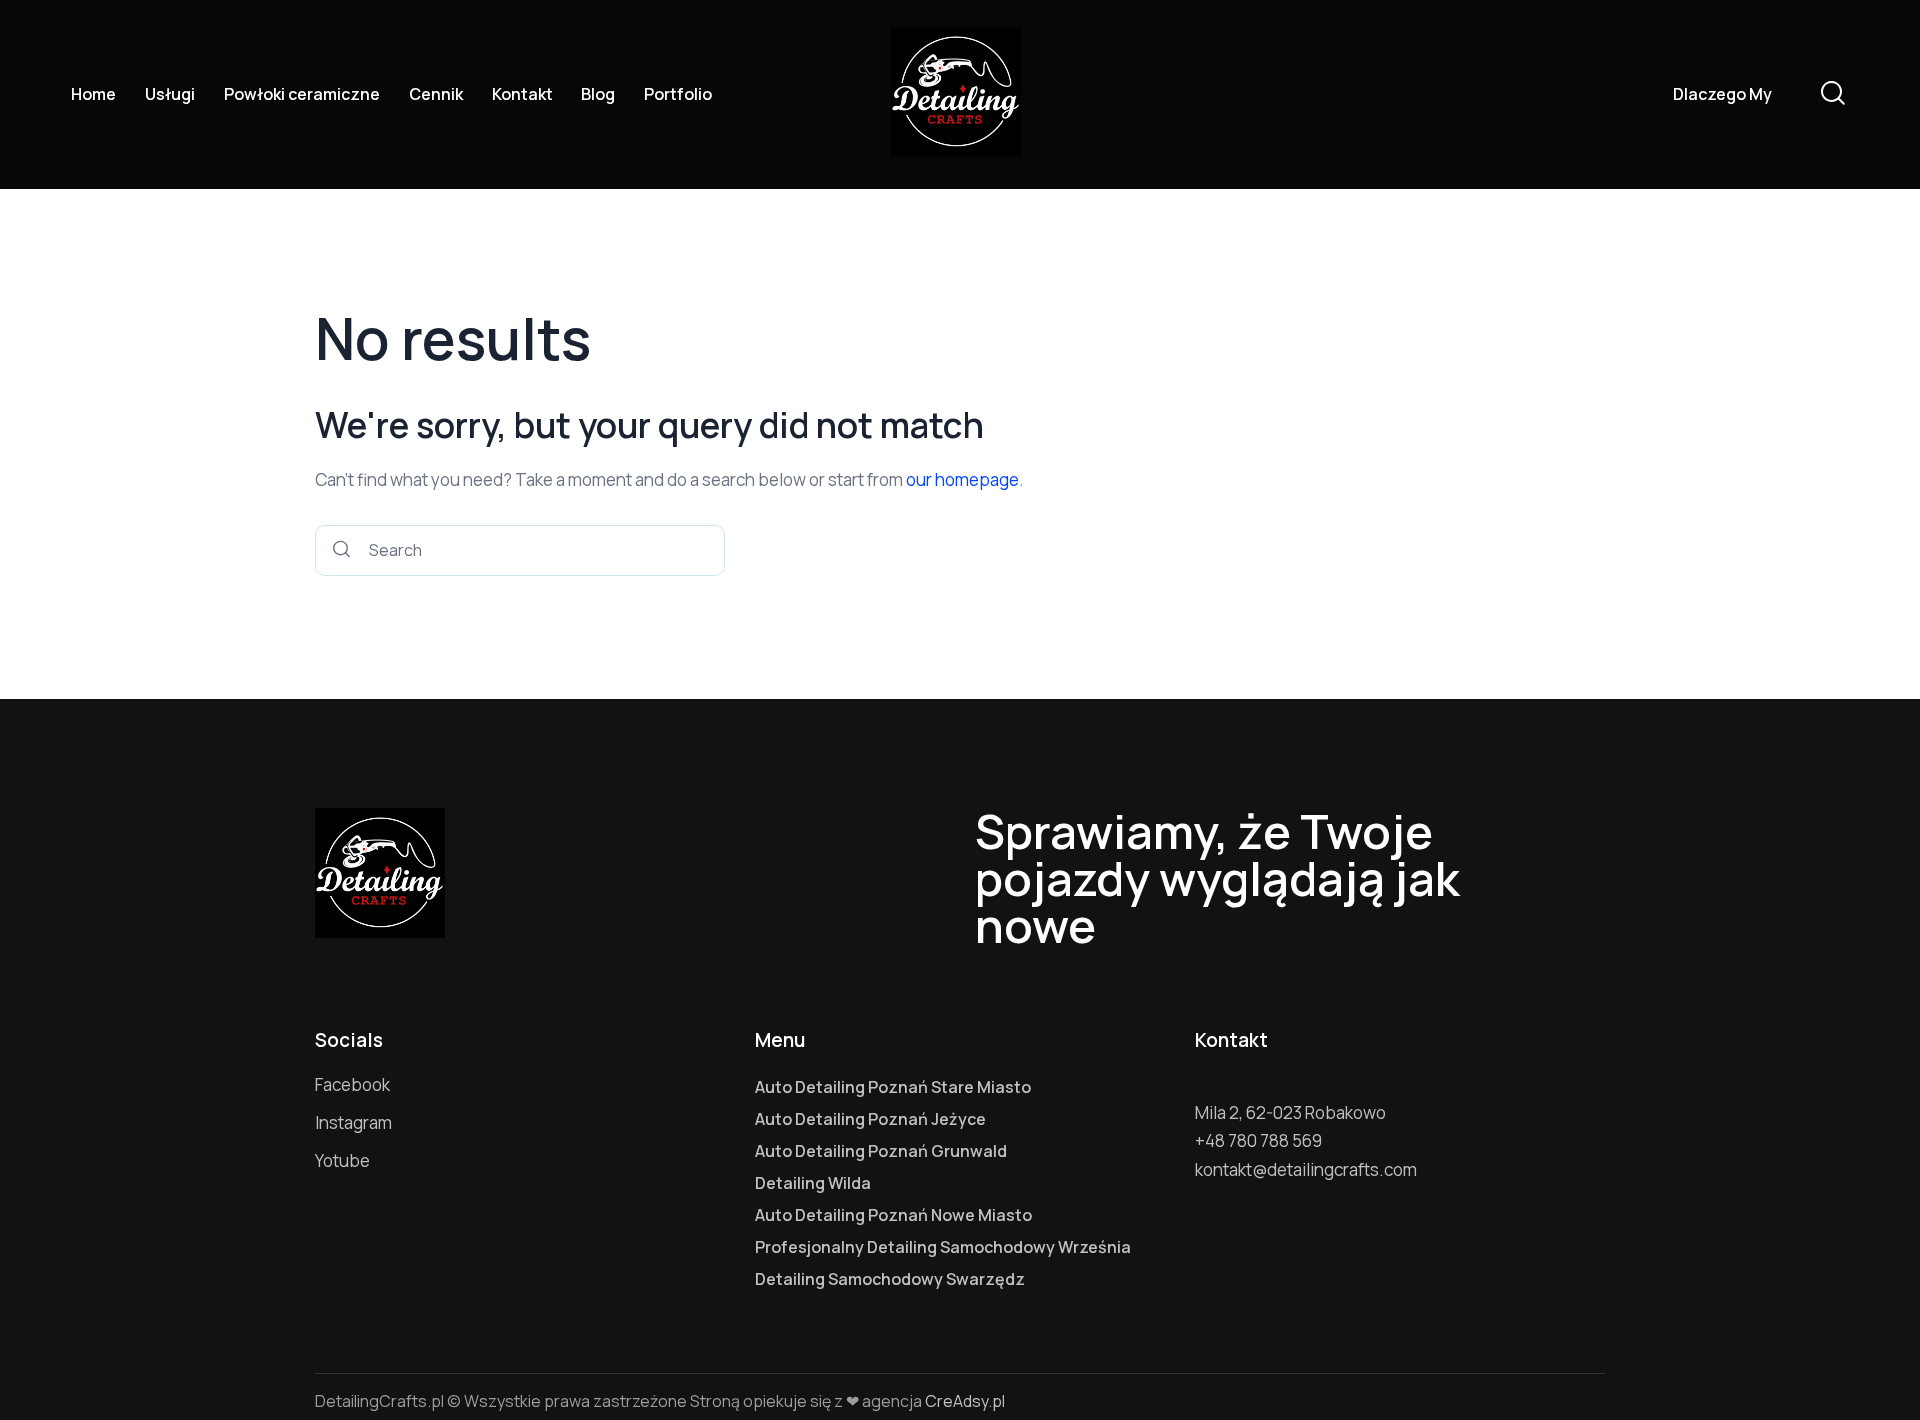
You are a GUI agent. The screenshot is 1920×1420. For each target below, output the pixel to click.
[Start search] (341, 550)
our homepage (962, 479)
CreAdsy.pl (965, 1401)
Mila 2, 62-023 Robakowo (1290, 1112)
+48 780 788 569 (1258, 1140)
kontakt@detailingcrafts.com (1306, 1169)
